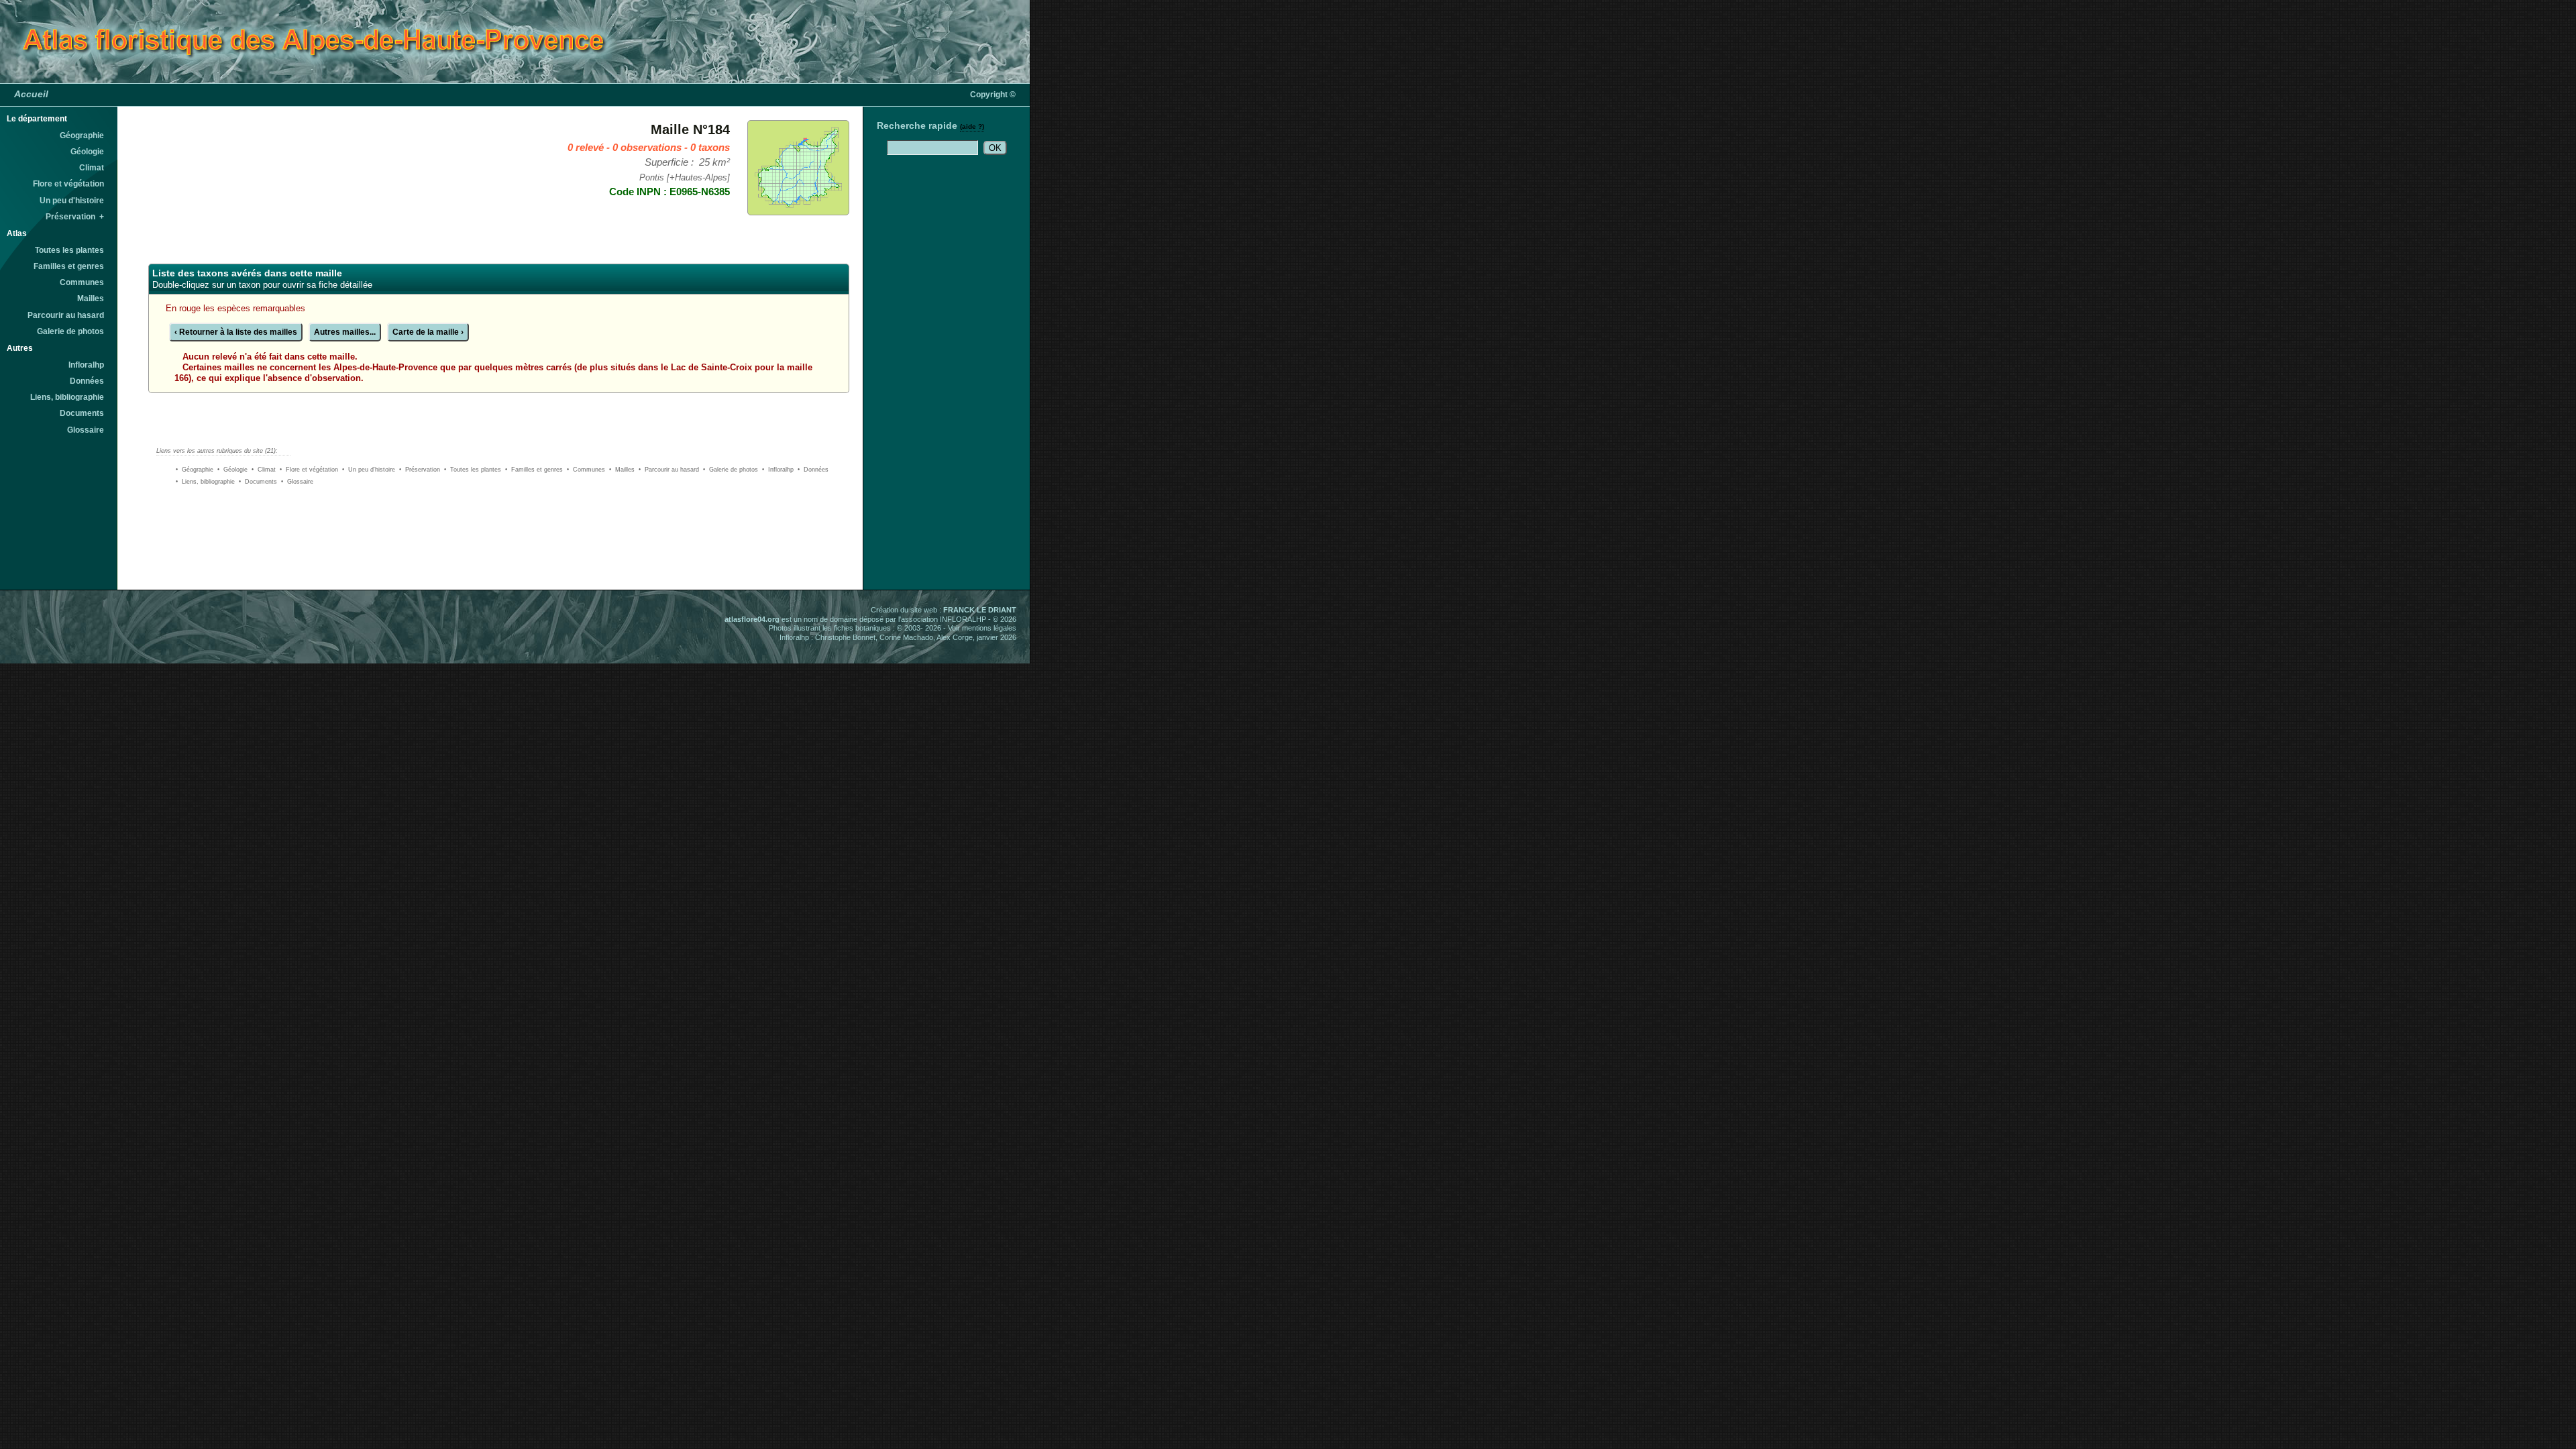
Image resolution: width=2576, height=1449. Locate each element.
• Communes (586, 470)
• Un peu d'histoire (369, 470)
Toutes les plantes (69, 250)
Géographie (82, 136)
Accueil (31, 94)
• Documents (258, 482)
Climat (92, 168)
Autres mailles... (345, 332)
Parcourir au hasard (66, 315)
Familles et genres (69, 266)
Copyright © (993, 95)
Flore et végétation (68, 184)
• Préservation (420, 470)
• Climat (264, 470)
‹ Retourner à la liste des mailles (236, 332)
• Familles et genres (534, 470)
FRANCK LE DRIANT (980, 610)
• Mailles (622, 470)
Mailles (91, 299)
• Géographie (195, 470)
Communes (82, 282)
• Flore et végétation (309, 470)
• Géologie (232, 470)
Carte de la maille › (428, 332)
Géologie (87, 152)
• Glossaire (297, 482)
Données (87, 381)
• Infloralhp (778, 470)
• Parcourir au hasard (669, 470)
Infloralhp (86, 365)
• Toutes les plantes (473, 470)
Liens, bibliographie (67, 397)
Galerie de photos (70, 331)
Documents (82, 413)
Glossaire (86, 430)
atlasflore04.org (752, 619)
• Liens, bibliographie (205, 482)
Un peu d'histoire (72, 201)
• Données (813, 470)
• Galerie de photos (731, 470)
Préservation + (75, 217)
